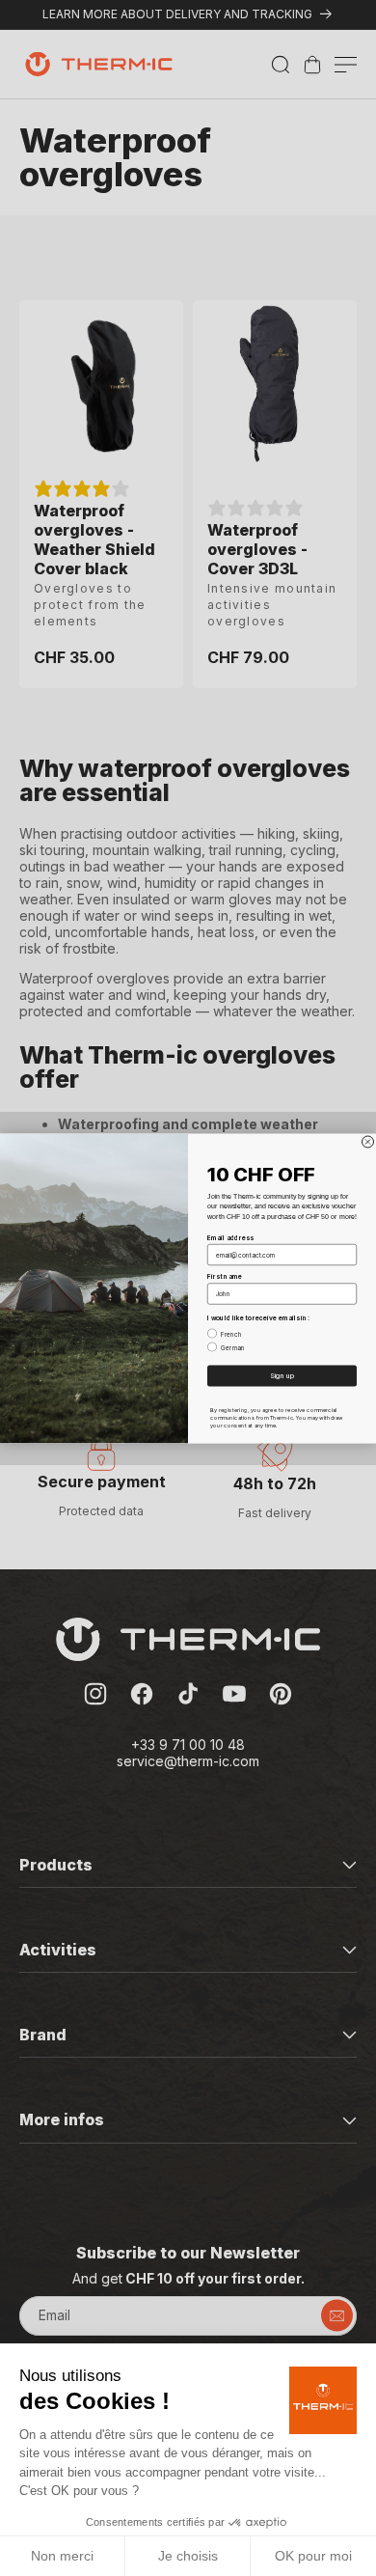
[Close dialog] (368, 1142)
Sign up (282, 1376)
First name (225, 1276)
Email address (230, 1237)
